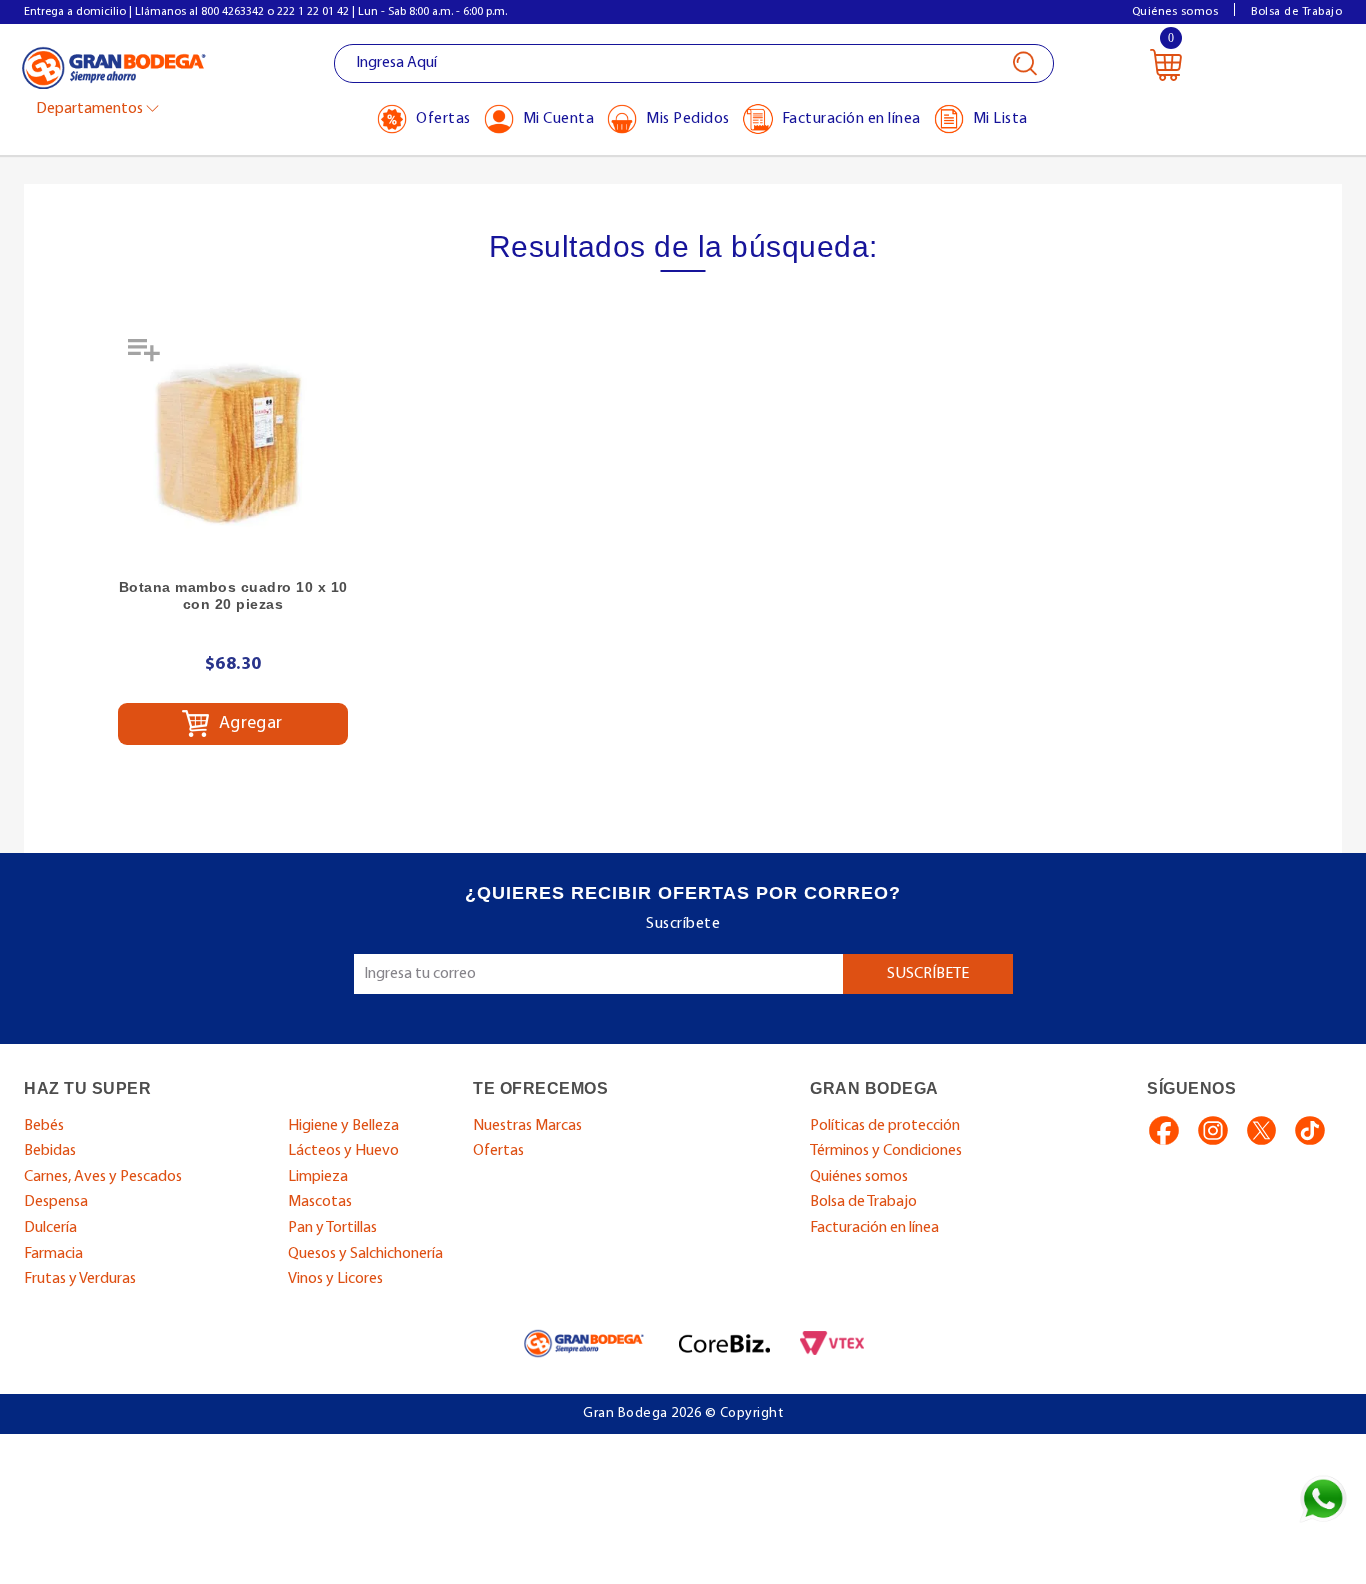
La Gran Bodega (114, 66)
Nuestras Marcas (527, 1126)
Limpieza (318, 1177)
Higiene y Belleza (343, 1126)
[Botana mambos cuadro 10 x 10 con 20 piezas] (233, 444)
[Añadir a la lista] (146, 357)
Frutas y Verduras (80, 1279)
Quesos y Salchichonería (365, 1254)
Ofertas (498, 1151)
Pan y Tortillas (332, 1228)
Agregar (248, 724)
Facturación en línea (874, 1228)
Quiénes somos (1175, 12)
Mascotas (320, 1202)
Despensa (56, 1202)
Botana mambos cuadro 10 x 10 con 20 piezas (233, 595)
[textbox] (694, 63)
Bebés (44, 1126)
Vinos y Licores (335, 1279)
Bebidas (50, 1151)
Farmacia (53, 1254)
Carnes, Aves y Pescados (103, 1177)
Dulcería (50, 1228)
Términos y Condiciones (886, 1151)
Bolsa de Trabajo (1296, 12)
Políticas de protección (885, 1126)
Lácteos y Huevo (343, 1151)
